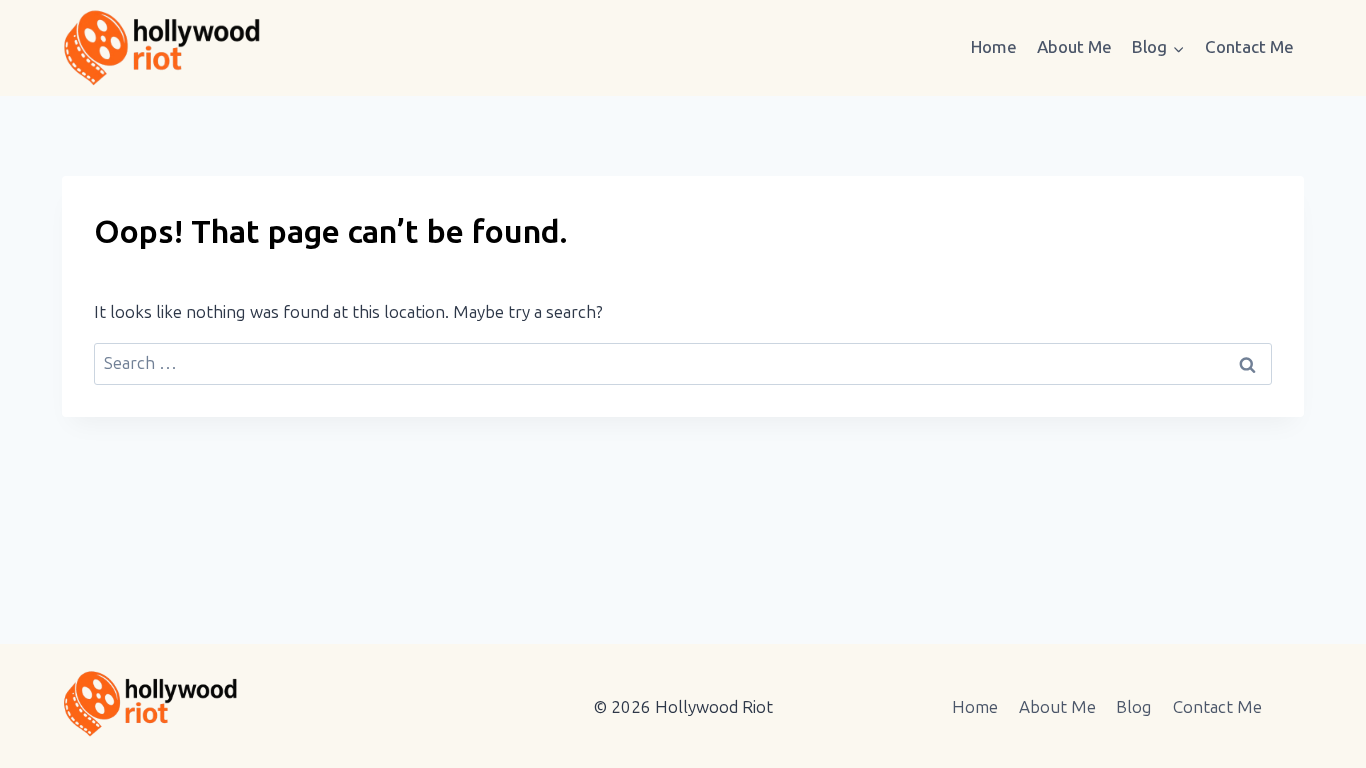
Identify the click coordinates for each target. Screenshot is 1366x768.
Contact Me (1249, 47)
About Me (1074, 47)
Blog (1134, 707)
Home (994, 47)
